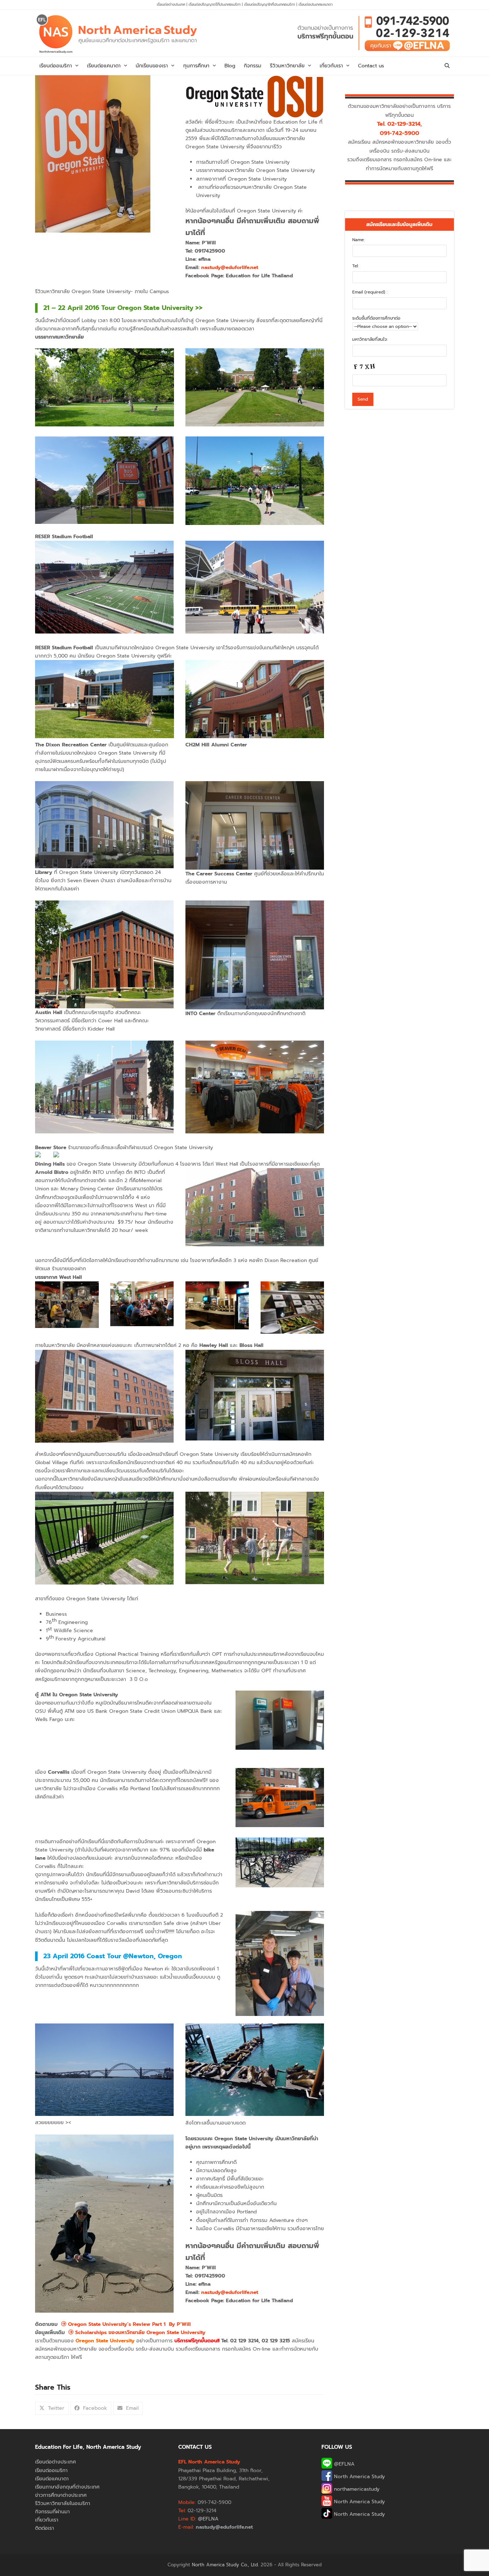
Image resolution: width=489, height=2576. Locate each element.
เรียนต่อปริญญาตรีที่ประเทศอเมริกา (215, 4)
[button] (447, 66)
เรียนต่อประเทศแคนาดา (316, 4)
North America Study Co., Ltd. (225, 2565)
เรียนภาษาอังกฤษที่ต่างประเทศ (67, 2487)
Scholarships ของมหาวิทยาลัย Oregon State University (139, 2333)
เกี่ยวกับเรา (47, 2520)
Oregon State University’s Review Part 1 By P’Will (129, 2324)
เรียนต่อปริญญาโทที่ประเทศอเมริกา (270, 4)
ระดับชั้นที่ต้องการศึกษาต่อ (376, 318)
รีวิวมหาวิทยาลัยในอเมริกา (63, 2503)
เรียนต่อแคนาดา (52, 2479)
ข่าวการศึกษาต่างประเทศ (61, 2495)
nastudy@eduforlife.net (230, 267)
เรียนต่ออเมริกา (51, 2470)
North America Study (359, 2477)
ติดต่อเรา (45, 2528)
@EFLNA (343, 2464)
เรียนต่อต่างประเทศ (171, 4)
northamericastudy (356, 2489)
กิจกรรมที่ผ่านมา (52, 2512)
